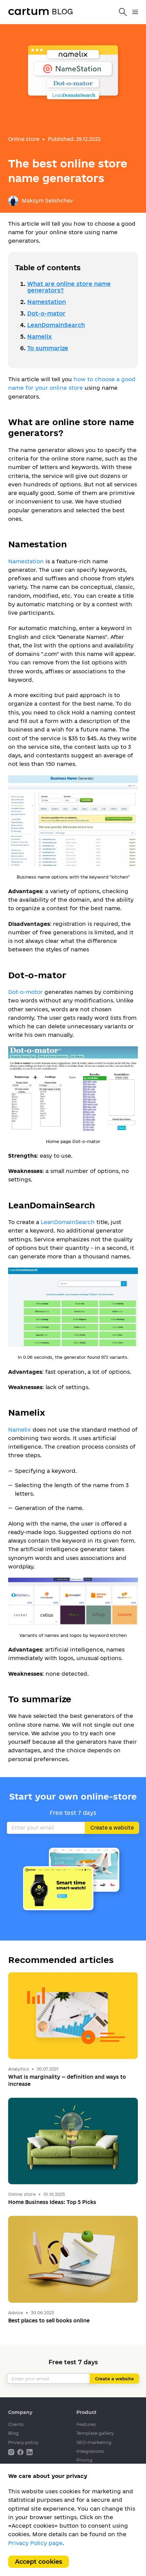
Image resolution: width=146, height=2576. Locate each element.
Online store (24, 139)
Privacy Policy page (35, 2543)
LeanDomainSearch (56, 325)
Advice (16, 2313)
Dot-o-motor (25, 992)
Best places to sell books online (49, 2321)
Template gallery (95, 2433)
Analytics (19, 2069)
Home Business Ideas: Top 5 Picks (52, 2202)
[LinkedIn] (30, 2452)
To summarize (48, 348)
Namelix (40, 336)
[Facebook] (21, 2452)
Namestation (47, 302)
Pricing (84, 2460)
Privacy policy (23, 2442)
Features (86, 2424)
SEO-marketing (94, 2442)
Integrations (90, 2451)
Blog (13, 2433)
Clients (16, 2424)
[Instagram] (12, 2452)
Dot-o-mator (46, 313)
